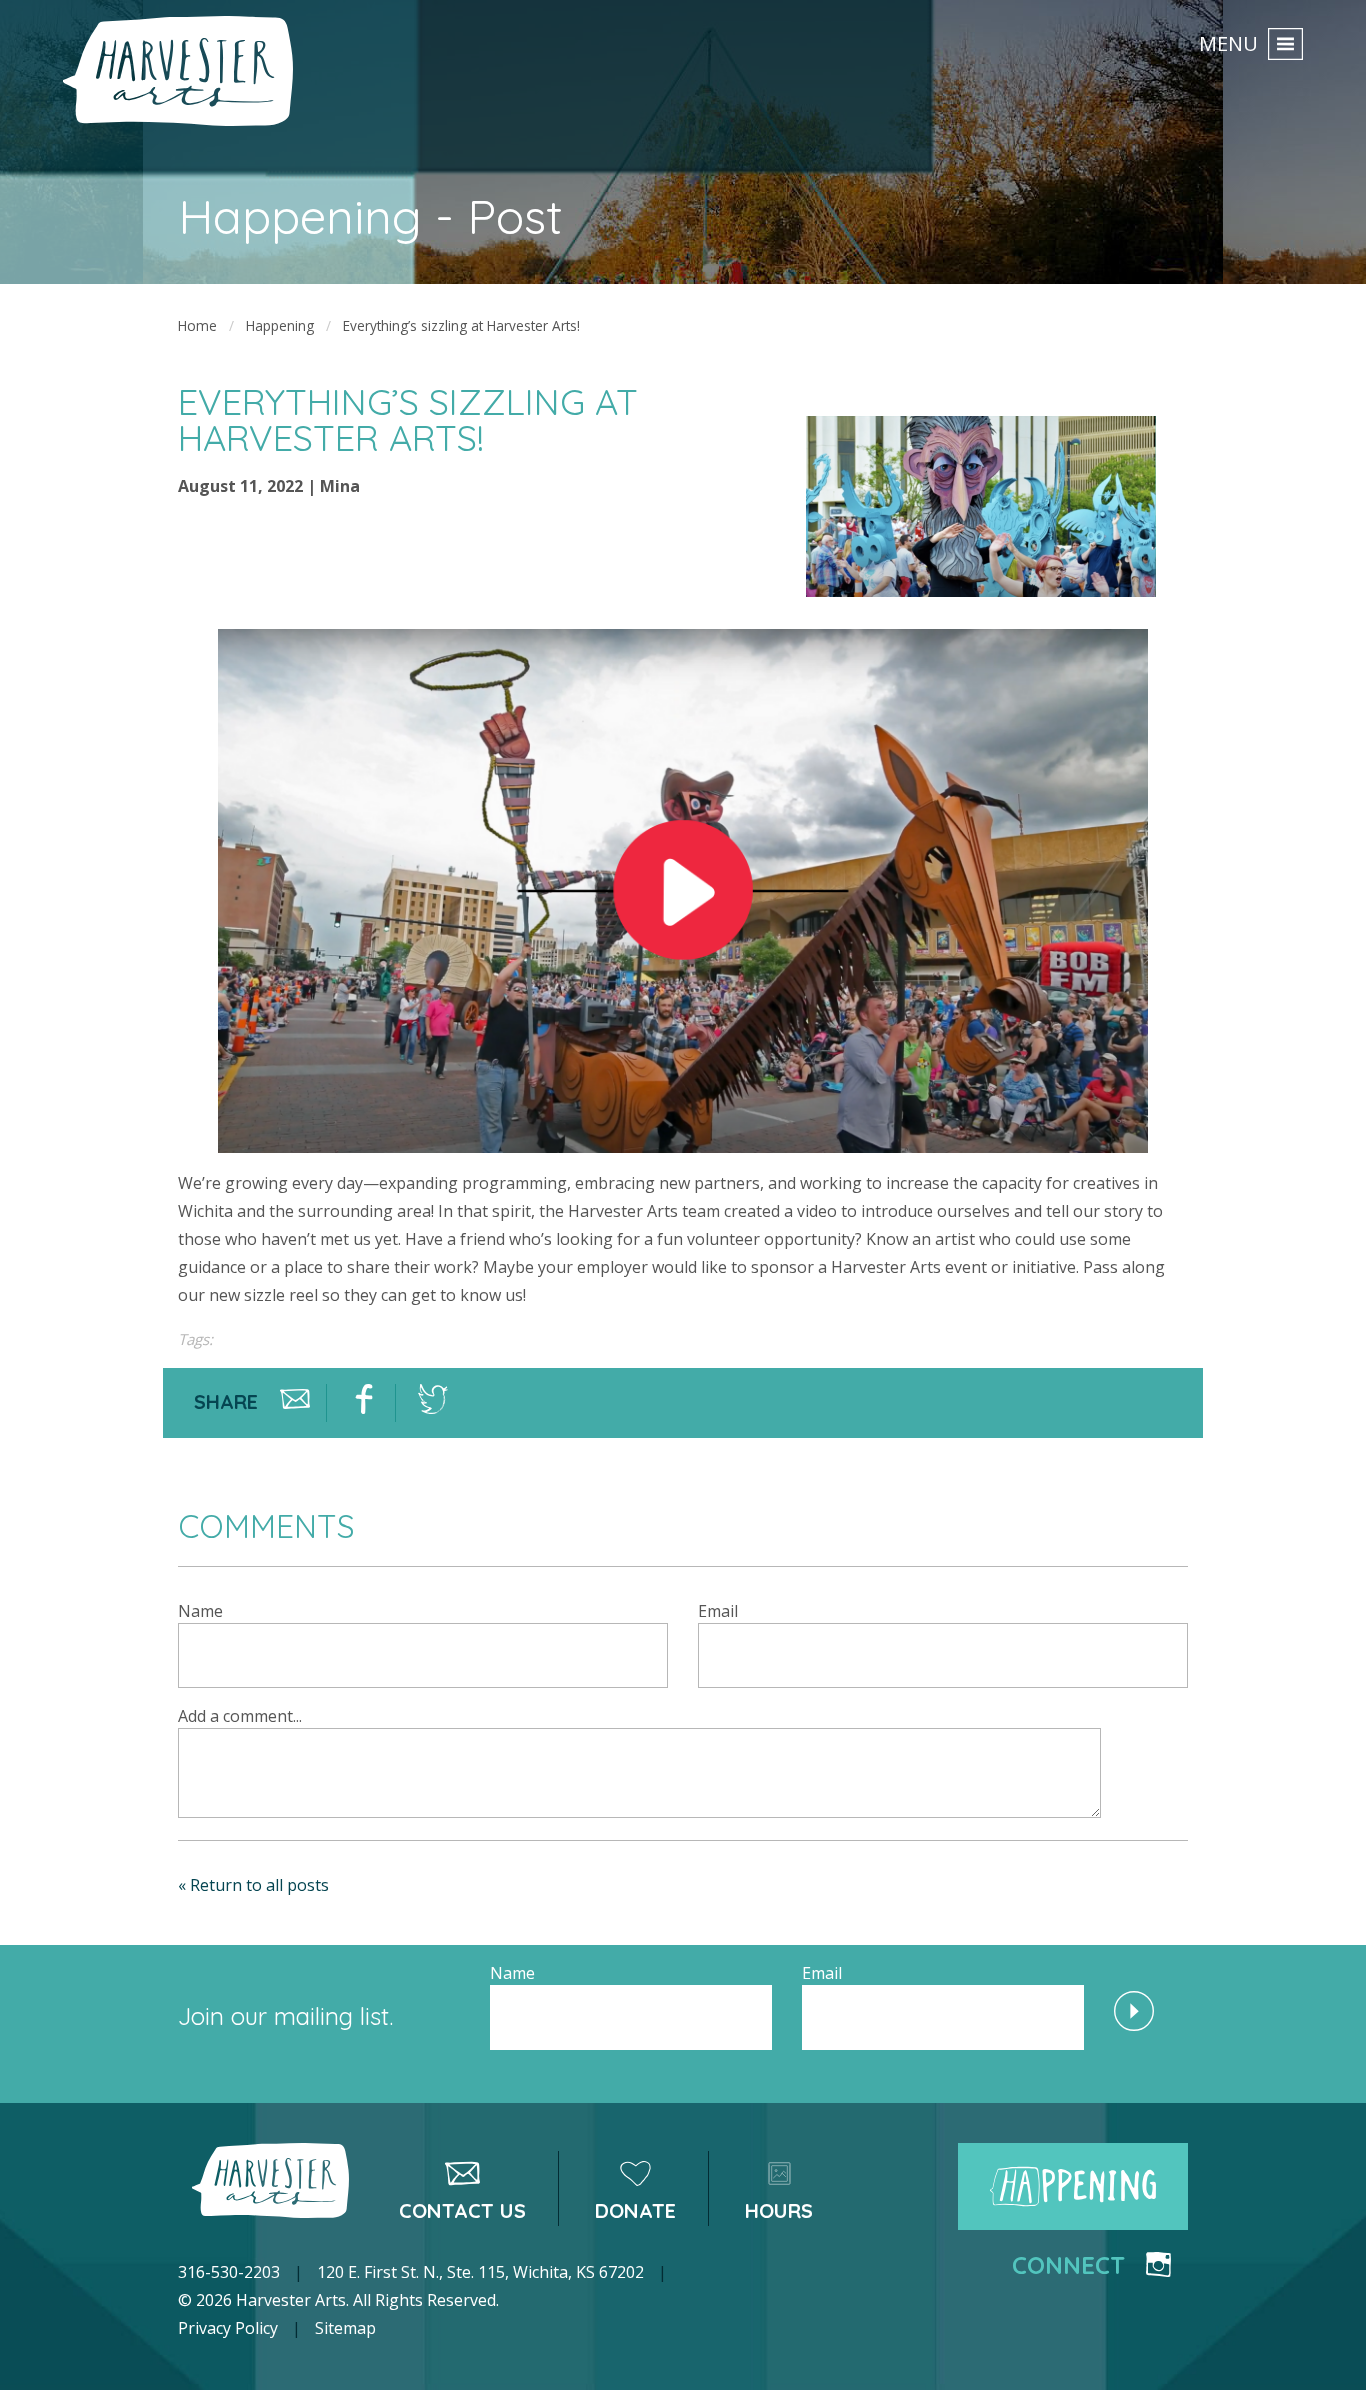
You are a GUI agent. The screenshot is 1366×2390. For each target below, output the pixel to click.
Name (200, 1611)
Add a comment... (240, 1716)
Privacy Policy (228, 2328)
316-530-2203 (229, 2272)
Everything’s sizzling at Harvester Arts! (461, 325)
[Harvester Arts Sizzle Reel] (683, 889)
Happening (280, 325)
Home (197, 325)
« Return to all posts (253, 1885)
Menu (1228, 43)
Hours (779, 2210)
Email (718, 1611)
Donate (635, 2210)
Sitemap (345, 2328)
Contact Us (462, 2210)
